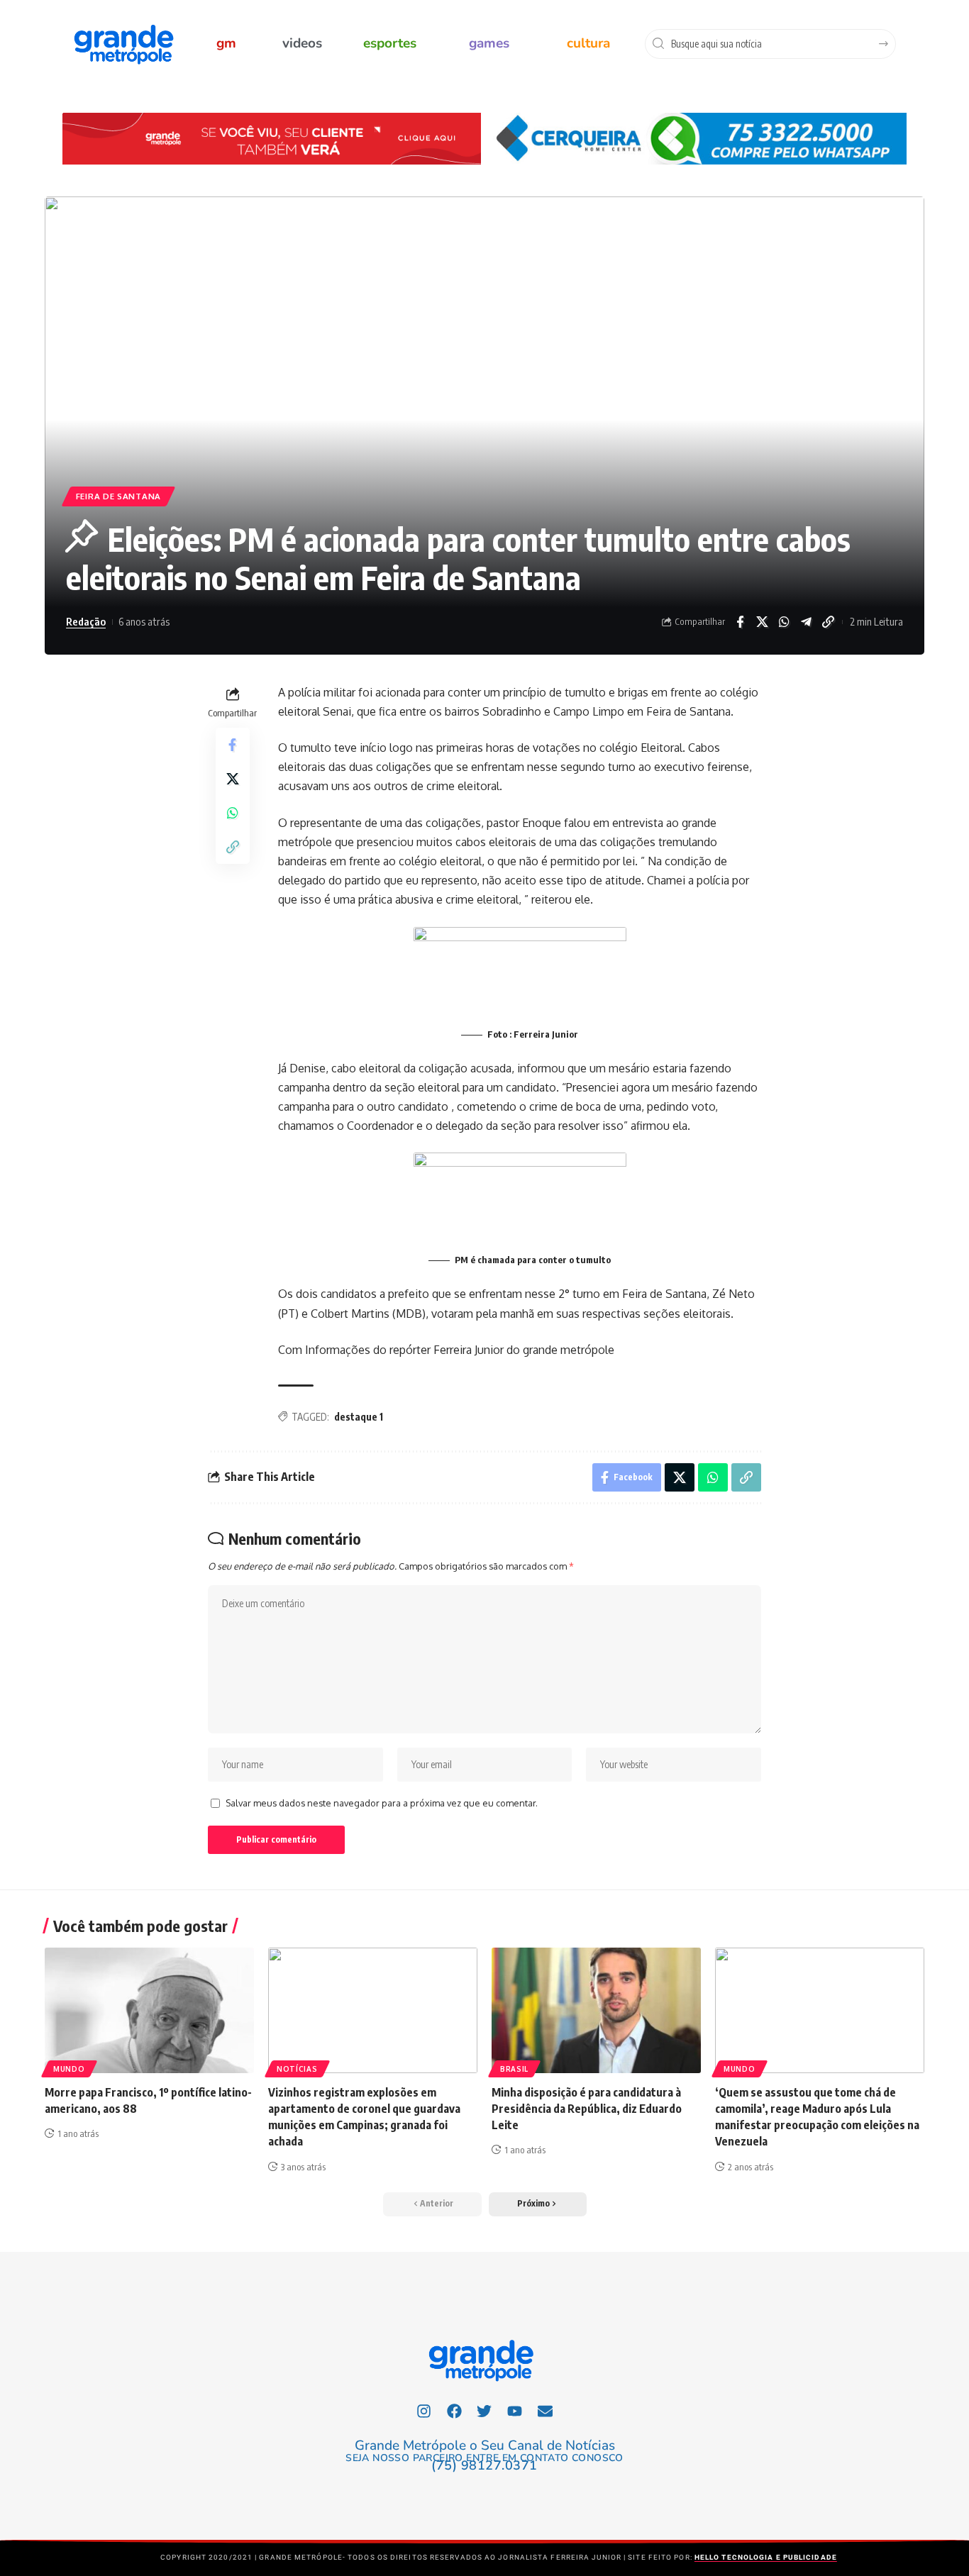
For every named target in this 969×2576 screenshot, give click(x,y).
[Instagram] (424, 2411)
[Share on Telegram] (806, 622)
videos (302, 43)
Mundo (69, 2069)
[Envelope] (546, 2411)
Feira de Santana (118, 496)
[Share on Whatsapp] (784, 622)
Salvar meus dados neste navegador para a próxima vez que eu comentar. (382, 1803)
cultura (588, 43)
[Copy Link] (828, 622)
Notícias (297, 2069)
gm (226, 43)
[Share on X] (762, 622)
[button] (538, 2204)
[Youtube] (515, 2411)
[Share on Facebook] (740, 622)
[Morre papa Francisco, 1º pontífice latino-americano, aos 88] (149, 2010)
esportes (390, 43)
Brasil (514, 2069)
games (489, 43)
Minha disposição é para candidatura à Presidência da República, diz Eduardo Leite (587, 2109)
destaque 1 (359, 1417)
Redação (86, 621)
